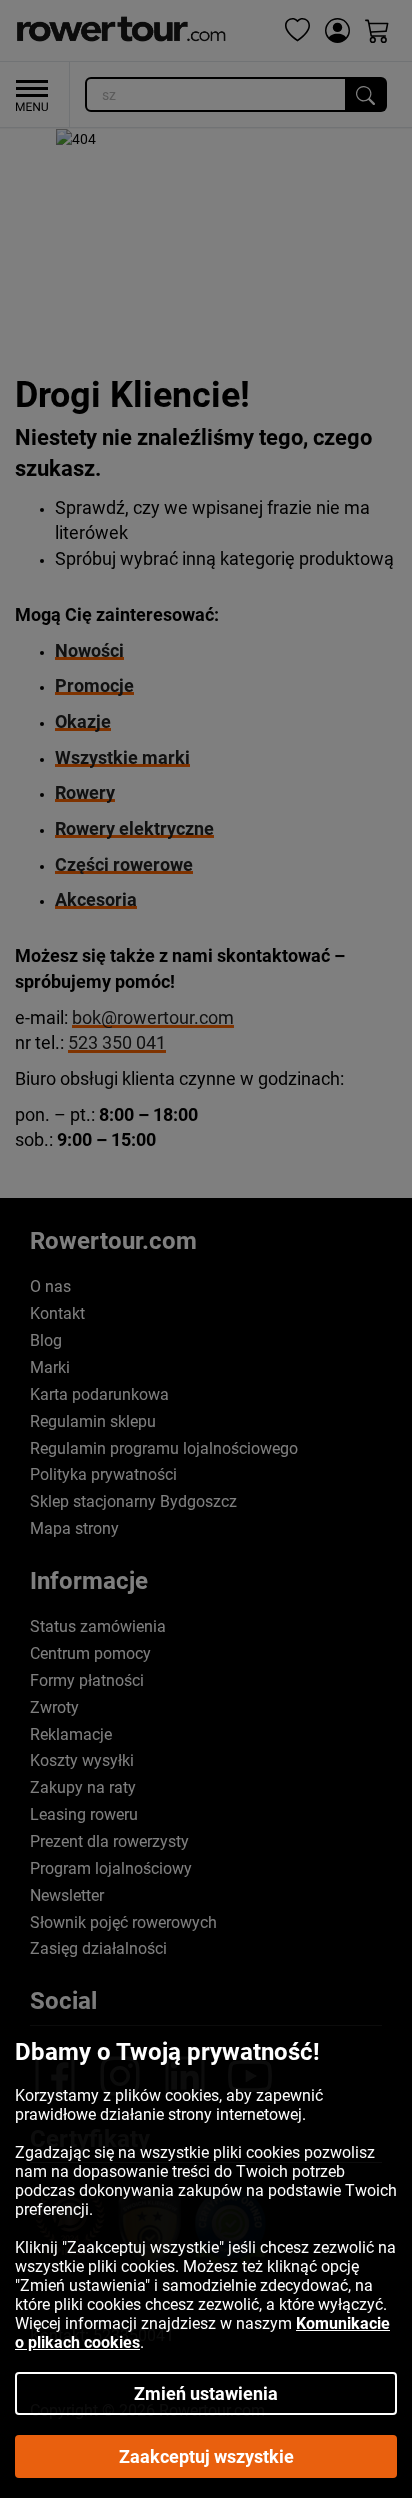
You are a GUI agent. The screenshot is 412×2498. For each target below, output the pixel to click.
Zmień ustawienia (206, 2393)
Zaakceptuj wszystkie (206, 2456)
